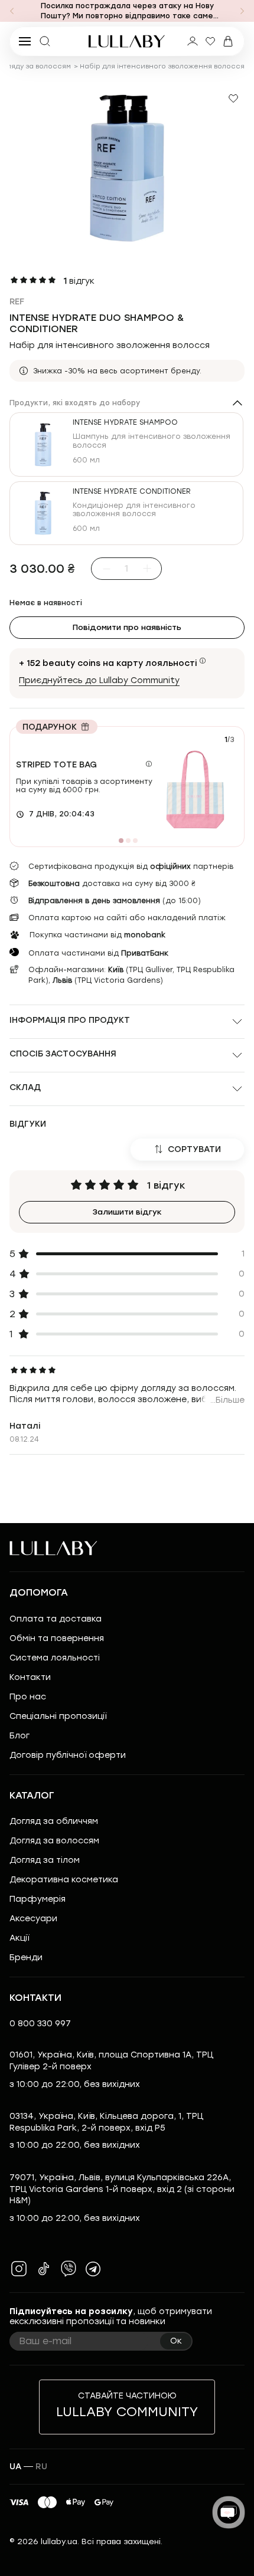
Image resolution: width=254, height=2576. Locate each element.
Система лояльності (55, 1658)
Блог (19, 1736)
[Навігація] (12, 11)
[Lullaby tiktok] (44, 2269)
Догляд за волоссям (54, 1841)
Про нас (28, 1697)
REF (17, 302)
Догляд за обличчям (54, 1821)
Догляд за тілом (45, 1860)
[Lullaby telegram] (93, 2269)
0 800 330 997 (40, 2024)
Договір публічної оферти (68, 1755)
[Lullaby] (127, 41)
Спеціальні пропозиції (58, 1716)
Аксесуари (33, 1919)
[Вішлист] (210, 41)
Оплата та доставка (56, 1619)
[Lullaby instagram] (19, 2269)
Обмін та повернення (57, 1638)
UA (15, 2467)
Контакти (30, 1677)
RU (41, 2467)
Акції (19, 1938)
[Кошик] (228, 41)
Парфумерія (38, 1899)
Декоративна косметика (64, 1880)
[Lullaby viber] (69, 2269)
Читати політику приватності (66, 2542)
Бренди (26, 1958)
